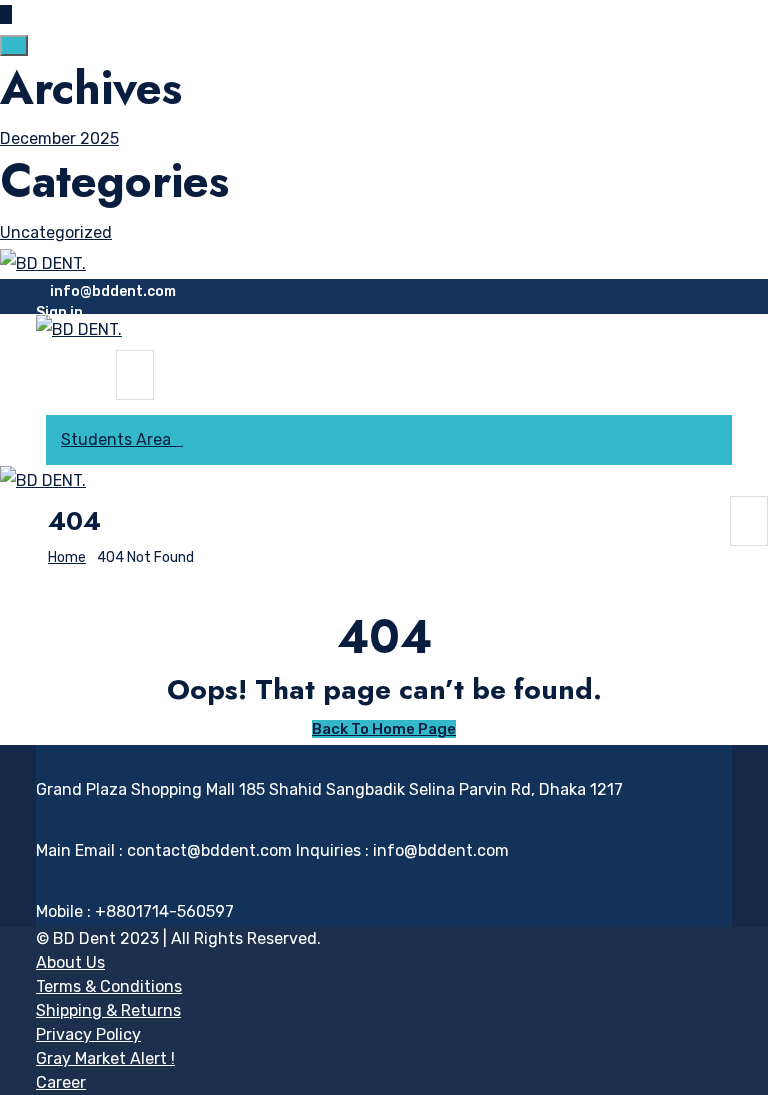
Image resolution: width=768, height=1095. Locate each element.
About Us (70, 962)
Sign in (59, 312)
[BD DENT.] (43, 262)
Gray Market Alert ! (105, 1058)
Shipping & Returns (108, 1010)
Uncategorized (56, 232)
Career (61, 1082)
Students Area (116, 439)
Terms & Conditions (109, 986)
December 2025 (59, 138)
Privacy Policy (88, 1034)
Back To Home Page (384, 729)
